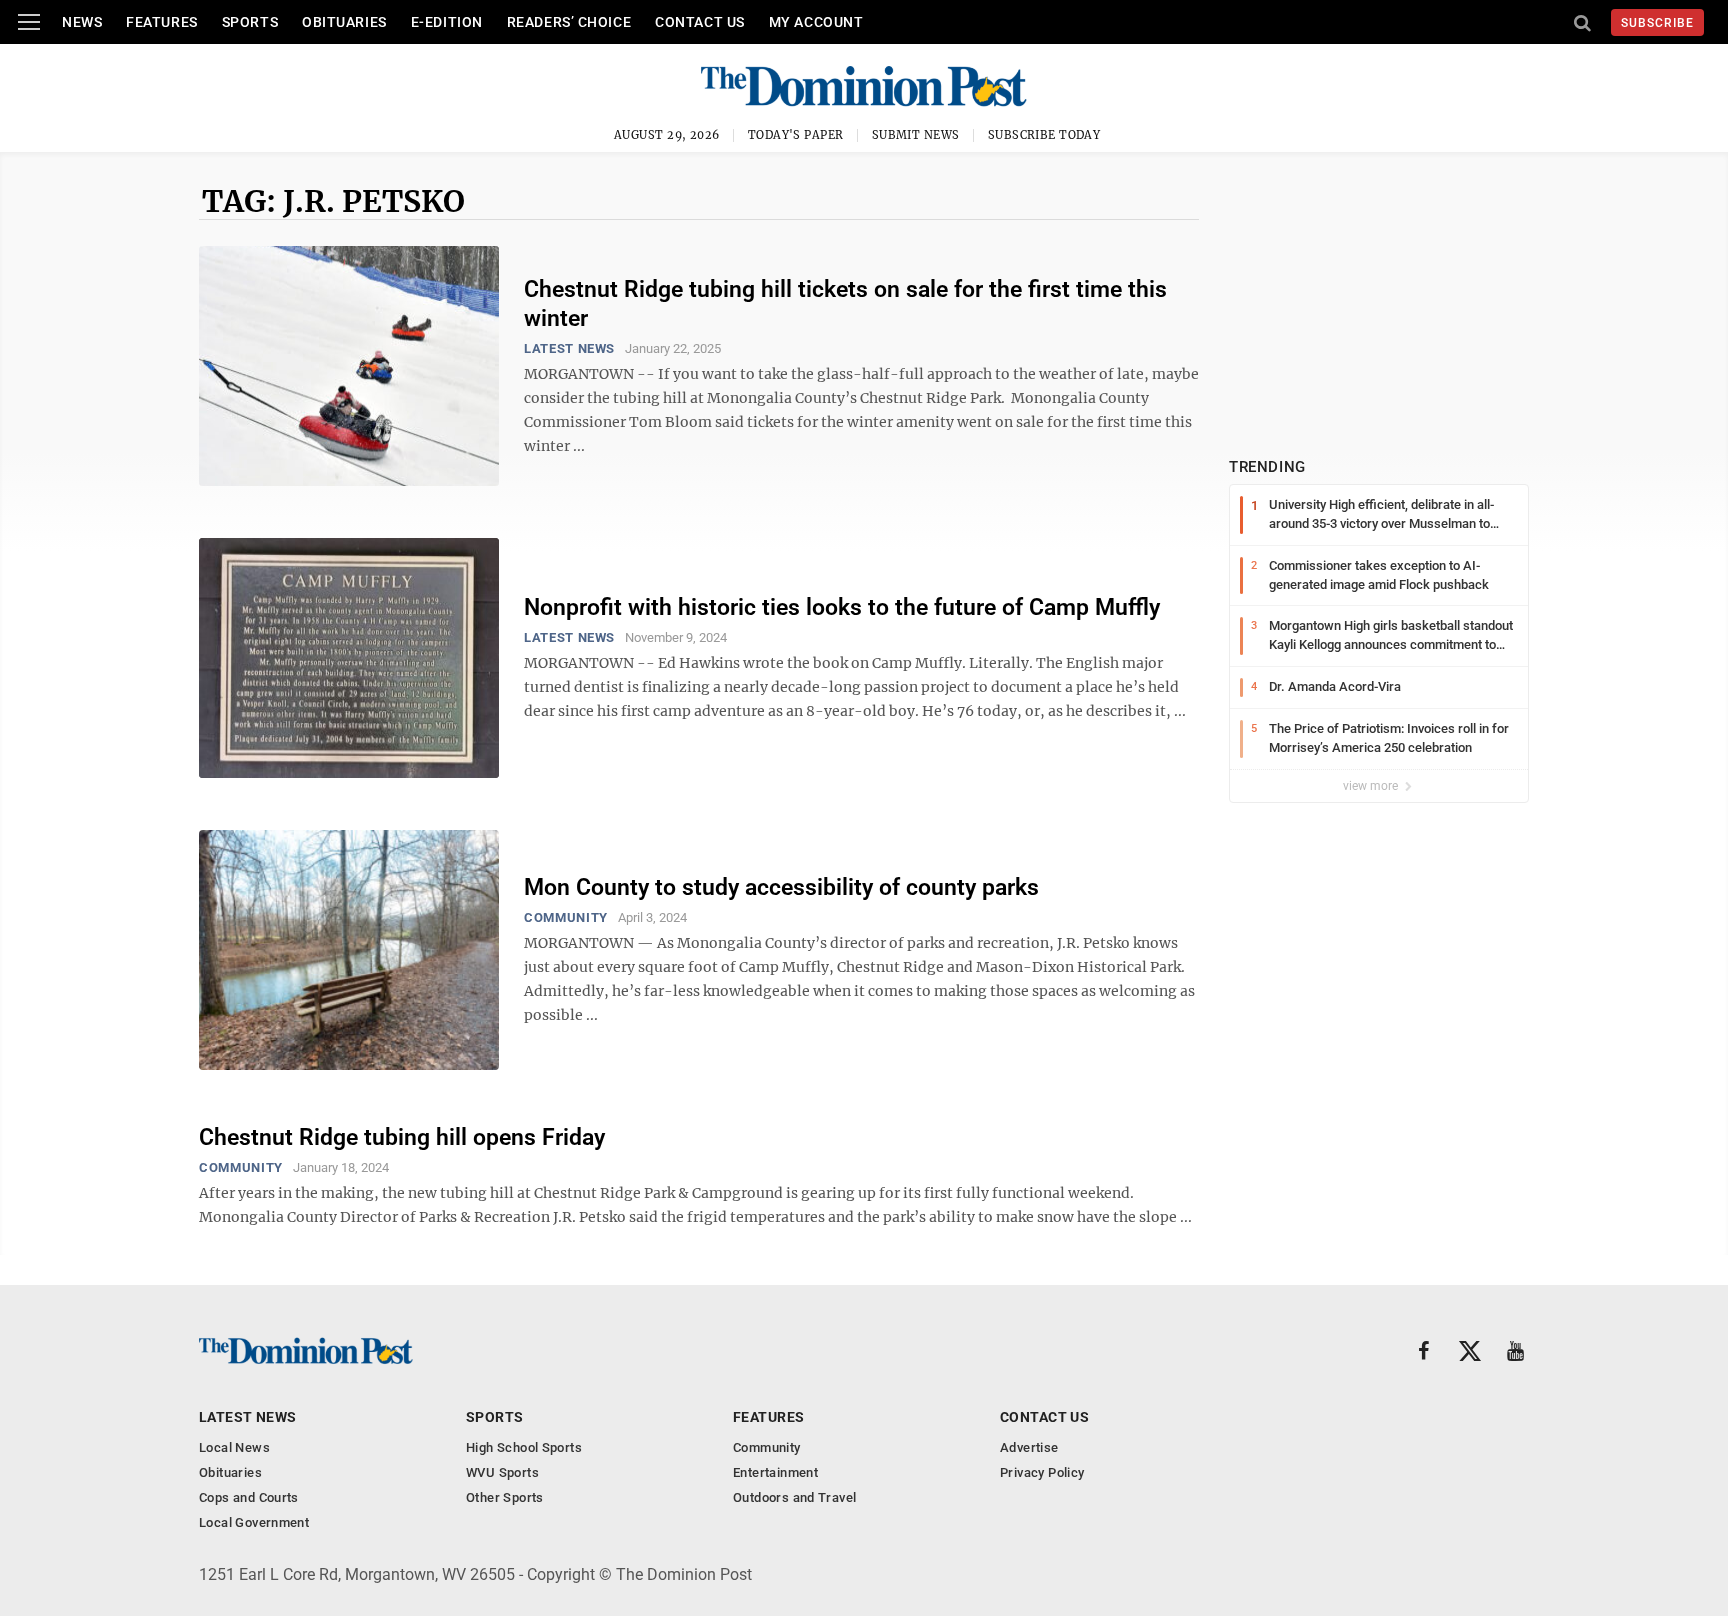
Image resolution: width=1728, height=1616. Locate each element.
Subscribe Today (1044, 135)
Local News (234, 1447)
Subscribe (1657, 23)
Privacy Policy (1042, 1472)
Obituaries (344, 22)
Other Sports (505, 1497)
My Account (816, 22)
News (82, 22)
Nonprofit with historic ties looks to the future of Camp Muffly (842, 607)
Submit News (916, 135)
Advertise (1029, 1447)
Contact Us (700, 22)
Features (161, 22)
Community (566, 917)
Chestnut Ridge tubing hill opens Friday (402, 1137)
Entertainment (775, 1472)
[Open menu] (29, 22)
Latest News (569, 348)
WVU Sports (502, 1472)
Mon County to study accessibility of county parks (781, 887)
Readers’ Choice (569, 22)
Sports (250, 22)
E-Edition (447, 22)
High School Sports (524, 1447)
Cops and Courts (249, 1497)
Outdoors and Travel (794, 1497)
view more (1372, 786)
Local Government (254, 1522)
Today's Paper (796, 135)
